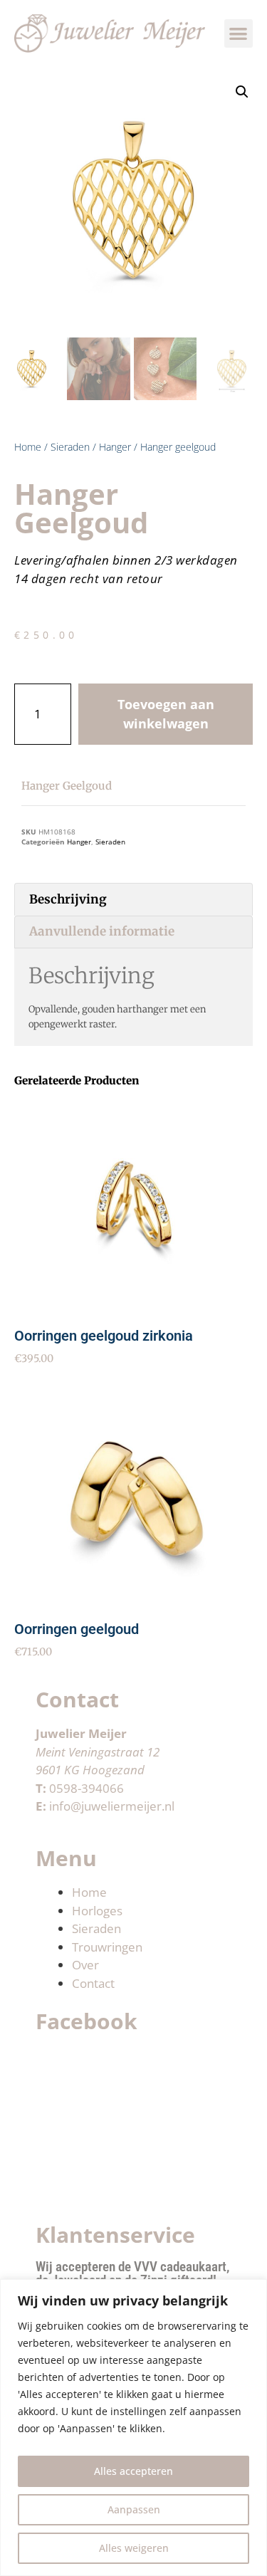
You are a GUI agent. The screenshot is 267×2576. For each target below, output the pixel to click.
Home (28, 447)
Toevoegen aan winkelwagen (166, 714)
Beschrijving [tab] (68, 899)
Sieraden (70, 447)
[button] (239, 34)
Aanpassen (134, 2509)
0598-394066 (87, 1788)
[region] (133, 2428)
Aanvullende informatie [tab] (102, 931)
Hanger (115, 447)
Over (85, 1965)
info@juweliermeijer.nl (112, 1806)
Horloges (97, 1911)
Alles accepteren (133, 2471)
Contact (93, 1983)
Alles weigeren (134, 2548)
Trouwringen (107, 1947)
